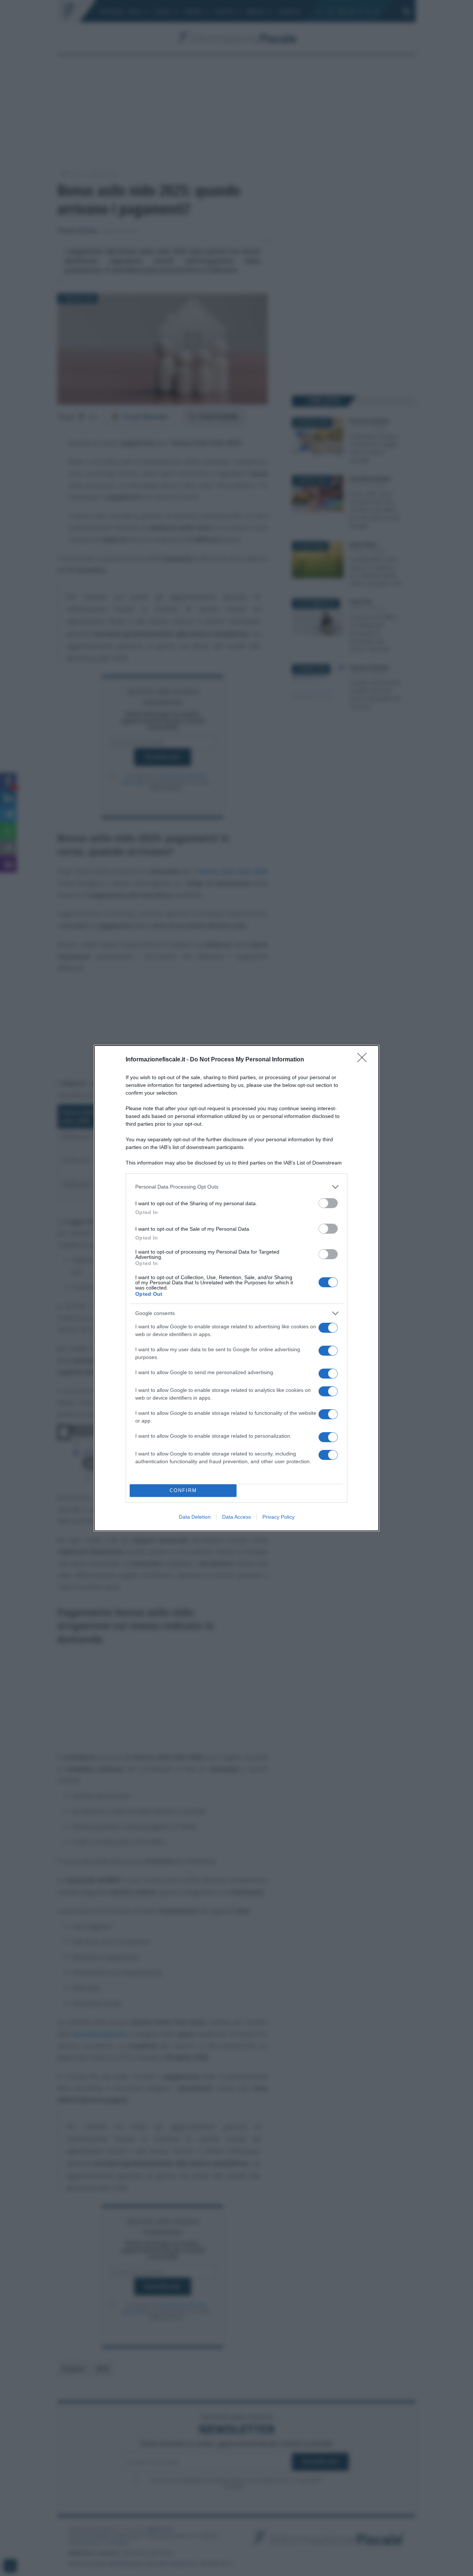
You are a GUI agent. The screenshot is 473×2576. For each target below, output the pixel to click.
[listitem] (236, 1187)
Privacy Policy (278, 1517)
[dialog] (236, 1288)
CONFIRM (183, 1490)
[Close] (364, 1060)
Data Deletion (195, 1517)
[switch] (328, 1203)
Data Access (236, 1517)
